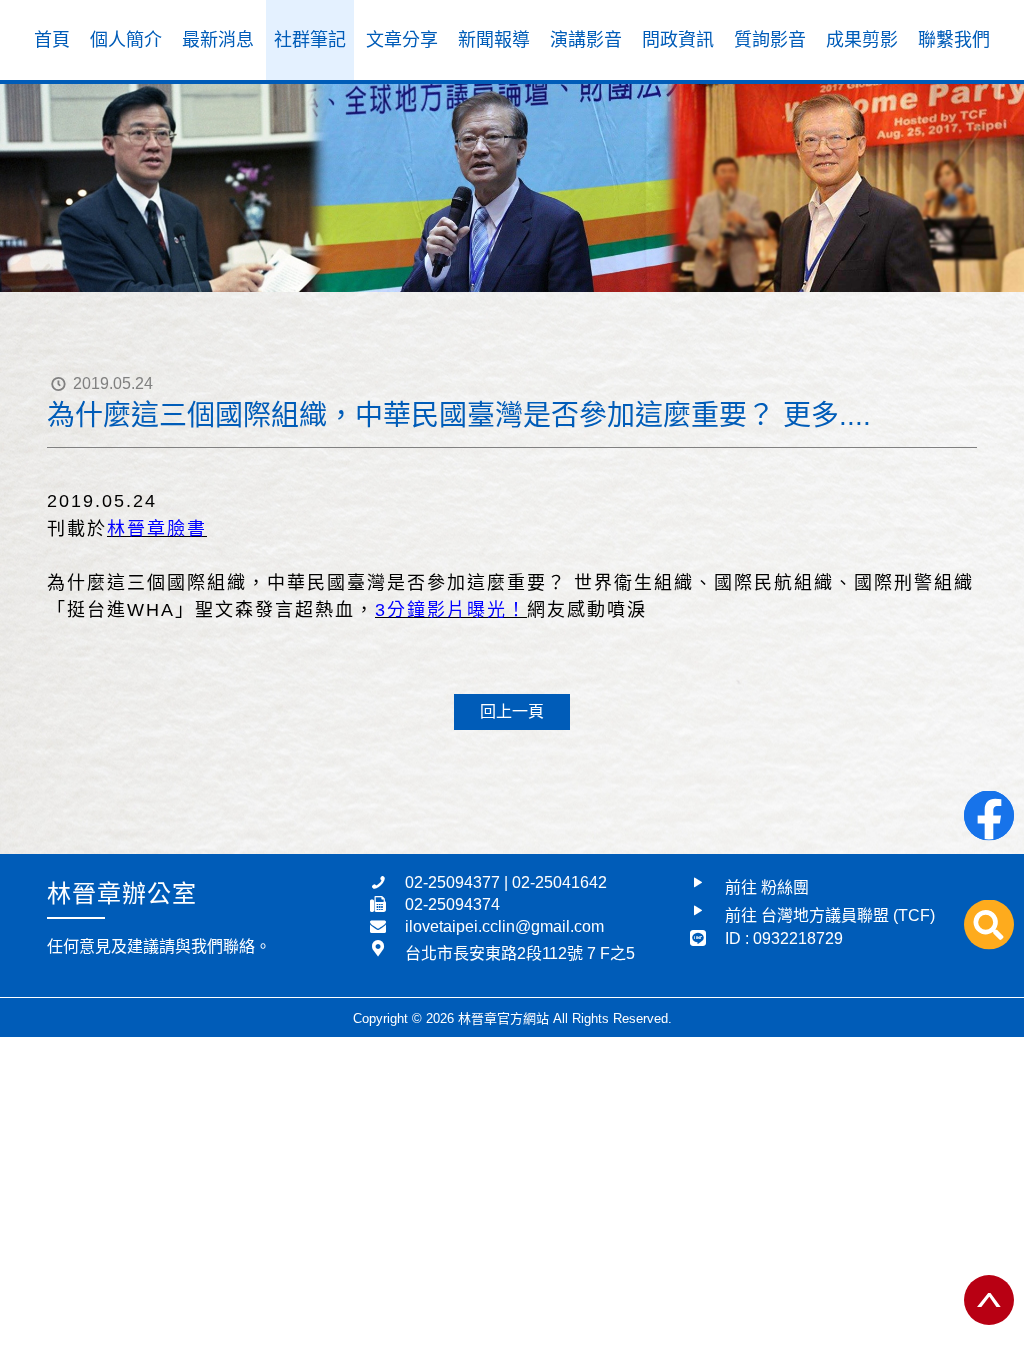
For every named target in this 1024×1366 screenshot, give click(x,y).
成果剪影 (862, 40)
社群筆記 (310, 40)
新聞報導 (494, 40)
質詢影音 (770, 40)
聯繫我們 (954, 40)
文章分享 (402, 40)
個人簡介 (126, 40)
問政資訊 (678, 40)
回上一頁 (512, 711)
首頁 (52, 40)
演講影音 (586, 40)
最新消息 (218, 40)
